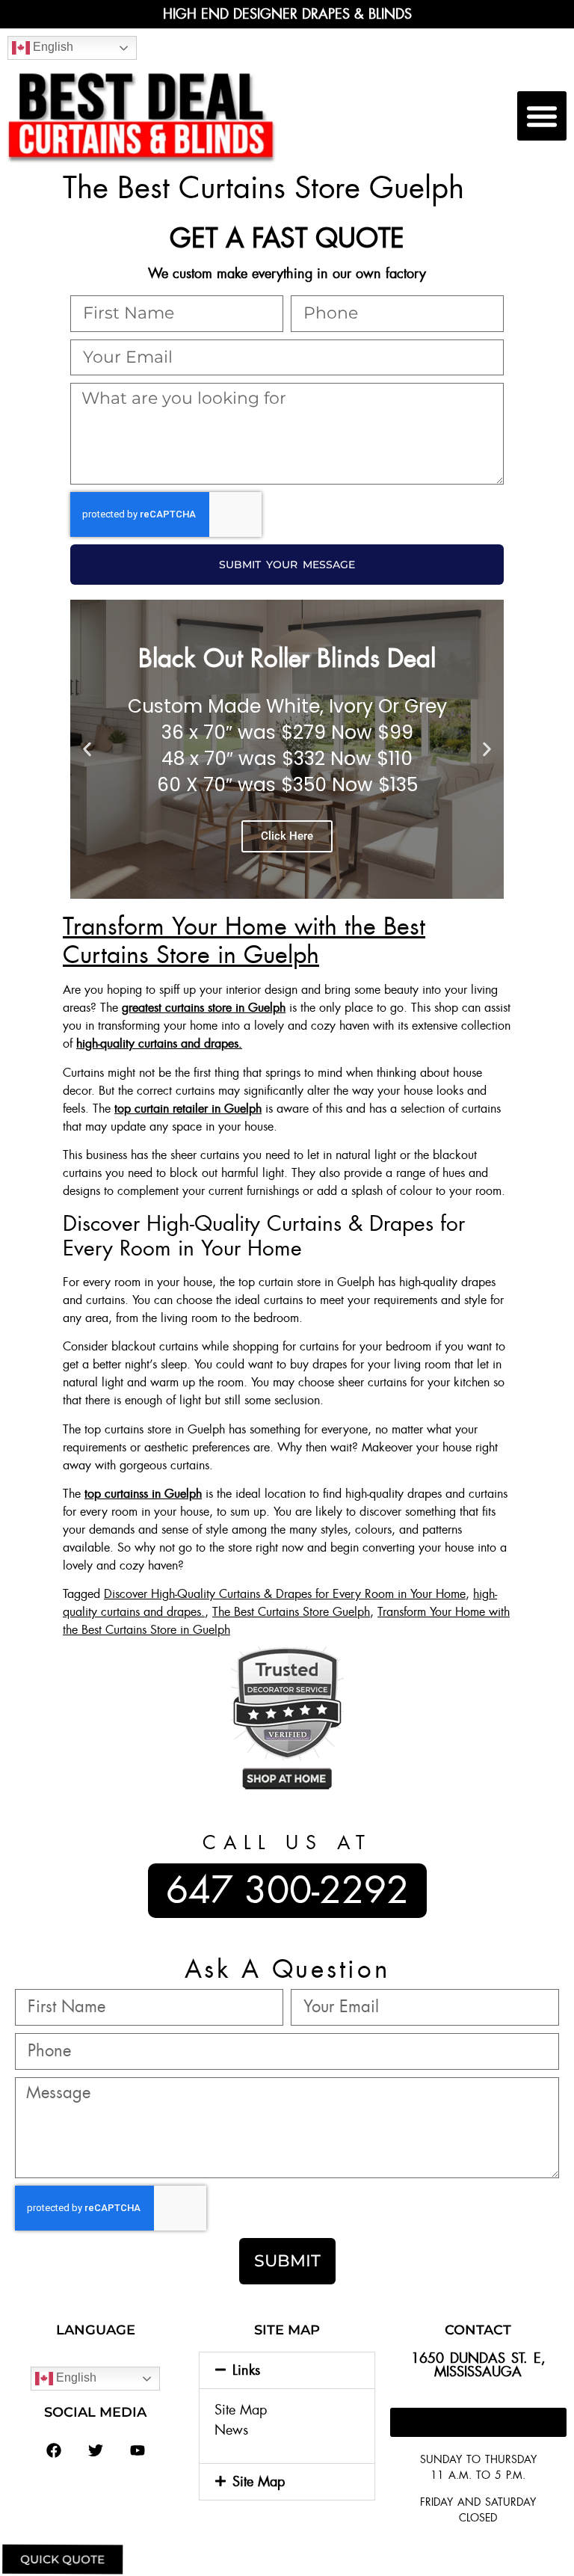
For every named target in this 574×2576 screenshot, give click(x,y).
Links (246, 2370)
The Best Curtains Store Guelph (291, 1612)
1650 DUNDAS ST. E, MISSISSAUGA (478, 2365)
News (231, 2430)
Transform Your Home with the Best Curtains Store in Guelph (244, 941)
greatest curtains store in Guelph (204, 1008)
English (52, 47)
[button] (542, 116)
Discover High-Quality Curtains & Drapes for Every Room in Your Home (285, 1594)
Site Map (241, 2410)
